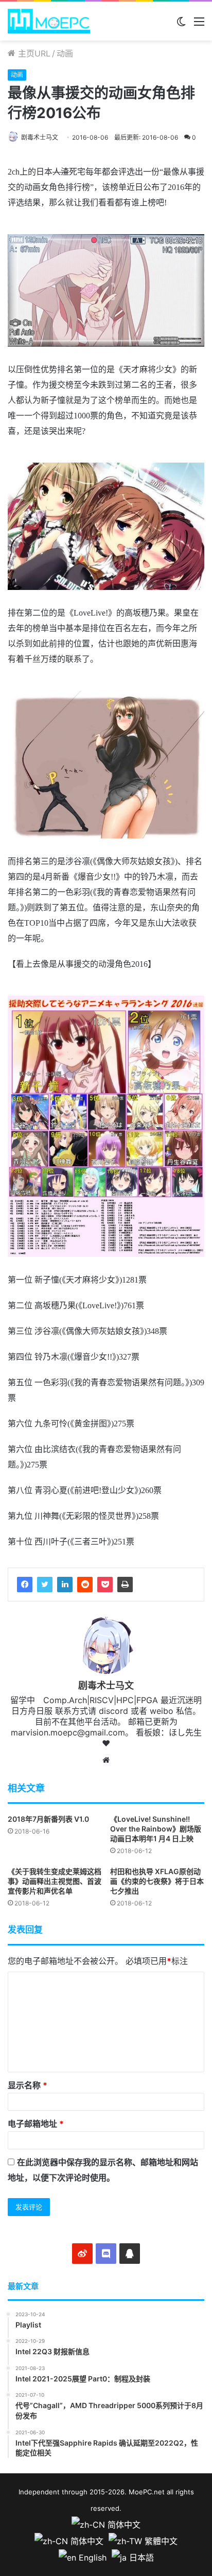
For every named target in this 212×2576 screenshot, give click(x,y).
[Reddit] (85, 1585)
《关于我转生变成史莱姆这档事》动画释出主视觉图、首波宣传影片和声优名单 (55, 1881)
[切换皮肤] (181, 25)
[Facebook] (25, 1585)
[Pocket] (105, 1585)
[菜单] (199, 25)
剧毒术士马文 (40, 137)
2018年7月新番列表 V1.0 (48, 1819)
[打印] (125, 1585)
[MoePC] (49, 21)
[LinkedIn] (65, 1585)
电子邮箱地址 (36, 2124)
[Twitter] (45, 1585)
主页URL (33, 53)
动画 (65, 53)
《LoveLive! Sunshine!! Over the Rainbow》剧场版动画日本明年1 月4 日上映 (156, 1829)
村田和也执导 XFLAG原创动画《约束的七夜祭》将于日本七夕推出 (157, 1881)
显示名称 (28, 2085)
